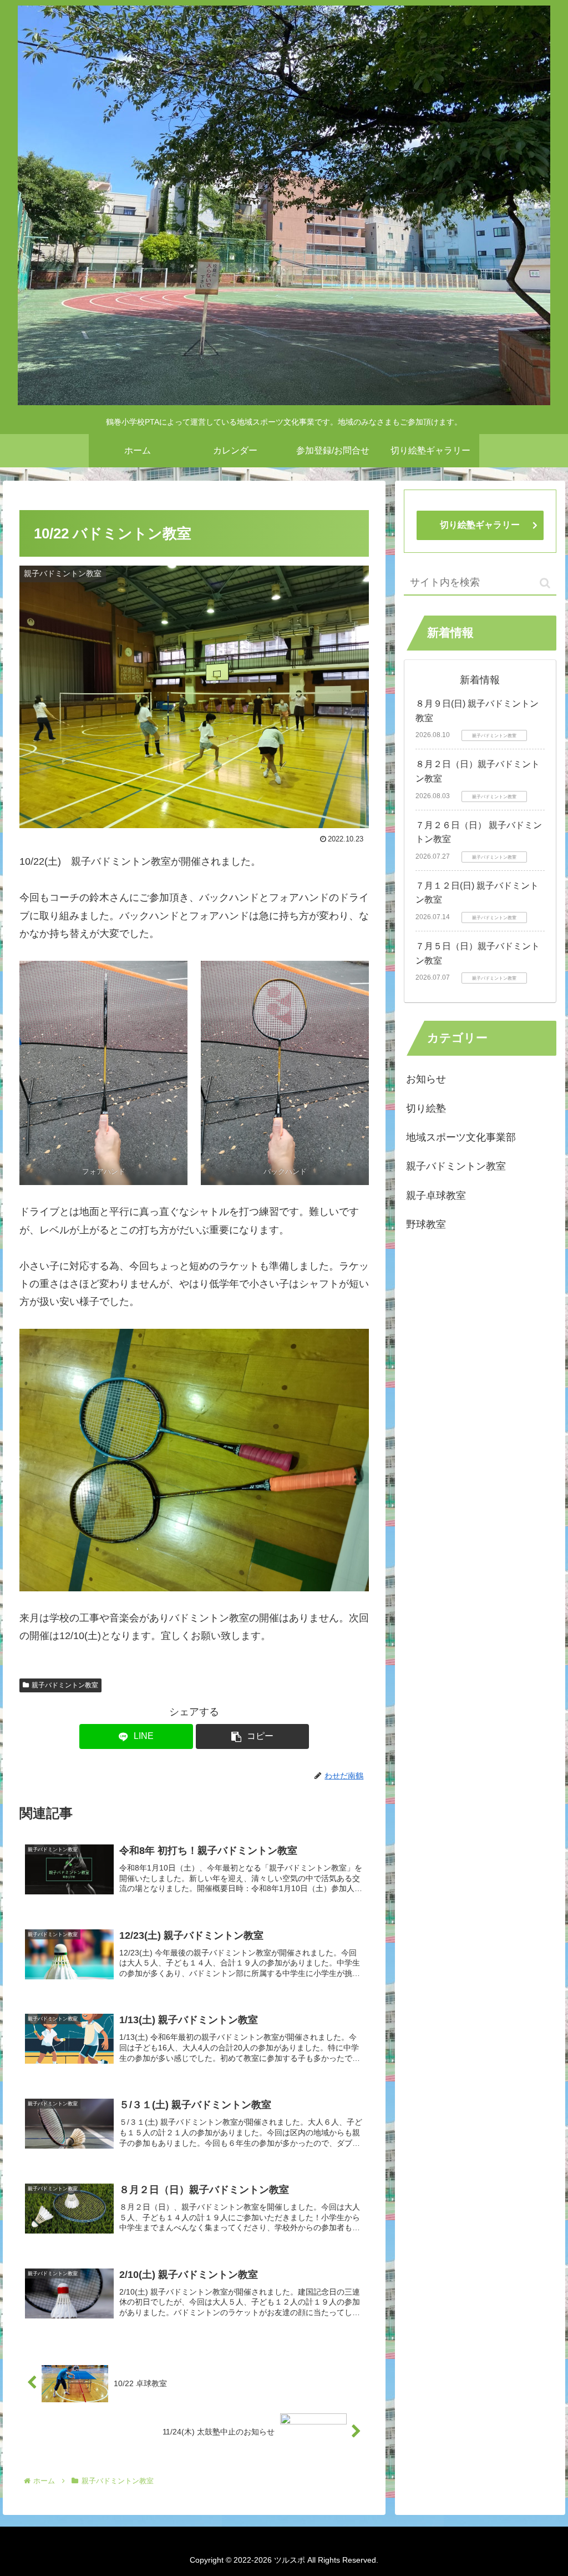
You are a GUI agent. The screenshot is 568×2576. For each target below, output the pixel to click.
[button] (253, 1736)
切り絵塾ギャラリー (480, 525)
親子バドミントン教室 (65, 1685)
